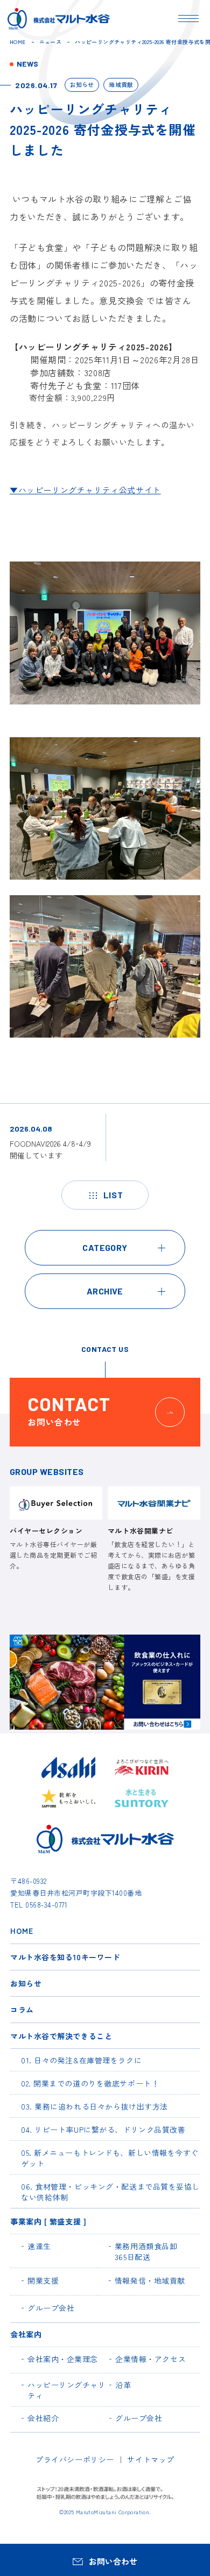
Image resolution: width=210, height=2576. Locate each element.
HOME (18, 42)
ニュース (51, 42)
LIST (113, 1195)
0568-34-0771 (46, 1905)
